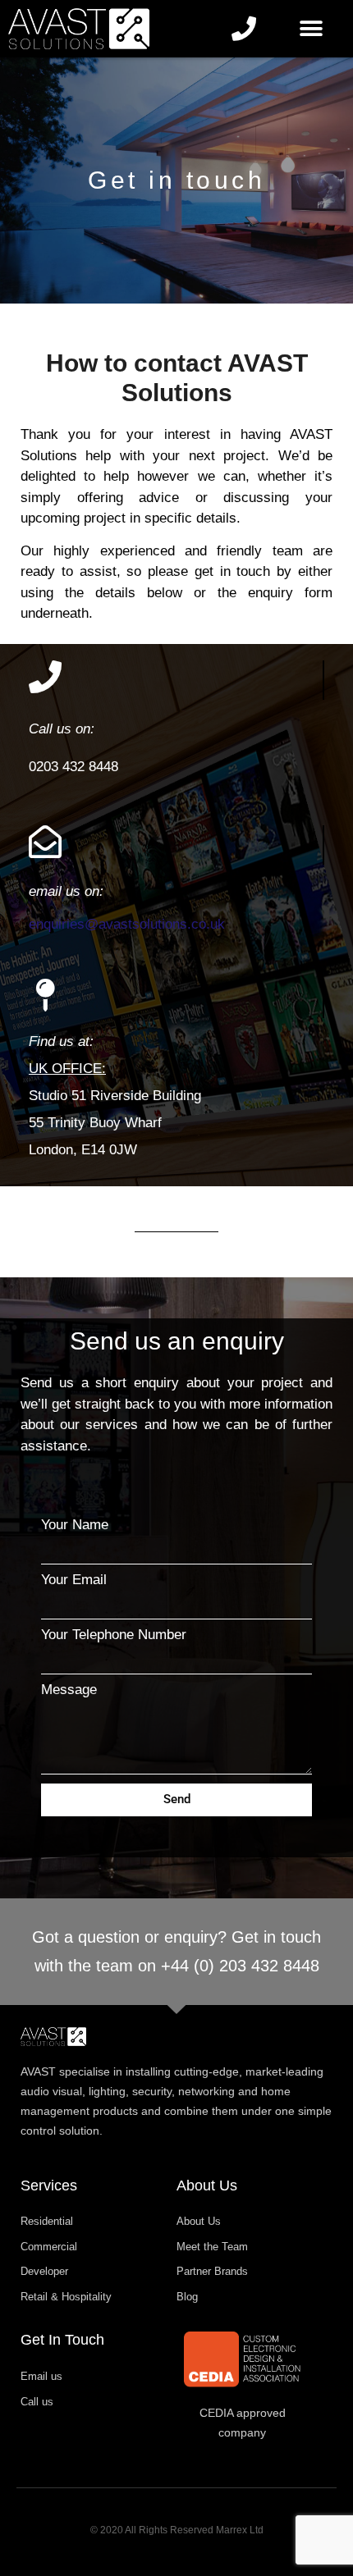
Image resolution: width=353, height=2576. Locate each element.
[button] (312, 29)
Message (69, 1690)
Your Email (74, 1580)
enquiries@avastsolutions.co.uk (127, 924)
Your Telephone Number (114, 1635)
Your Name (75, 1525)
